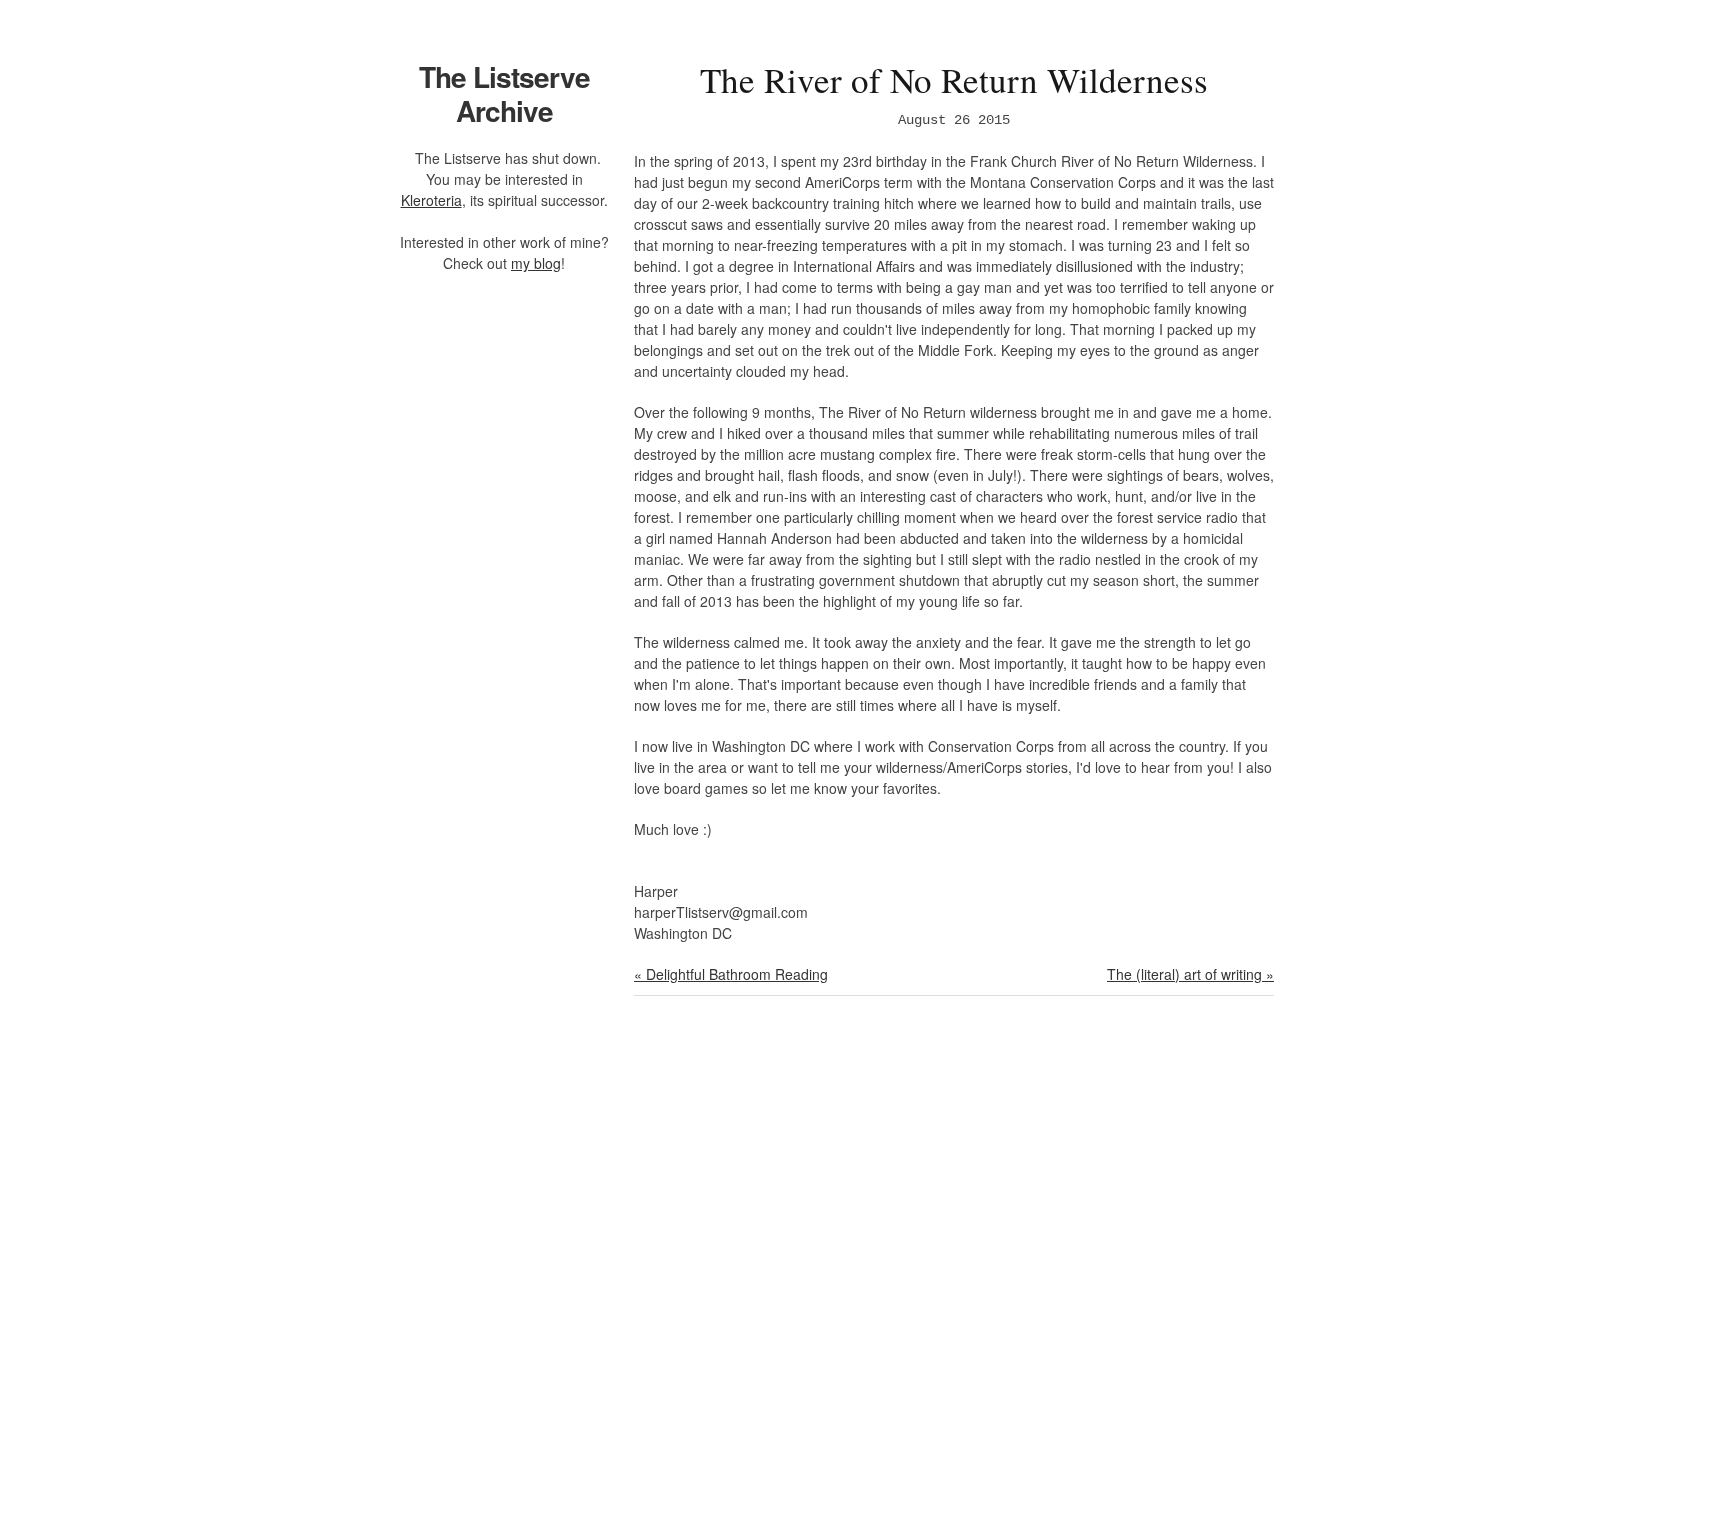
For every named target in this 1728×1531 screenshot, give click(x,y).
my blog (536, 263)
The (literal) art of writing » (1190, 974)
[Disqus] (954, 1276)
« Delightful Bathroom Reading (731, 974)
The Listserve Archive (504, 93)
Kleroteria (431, 200)
